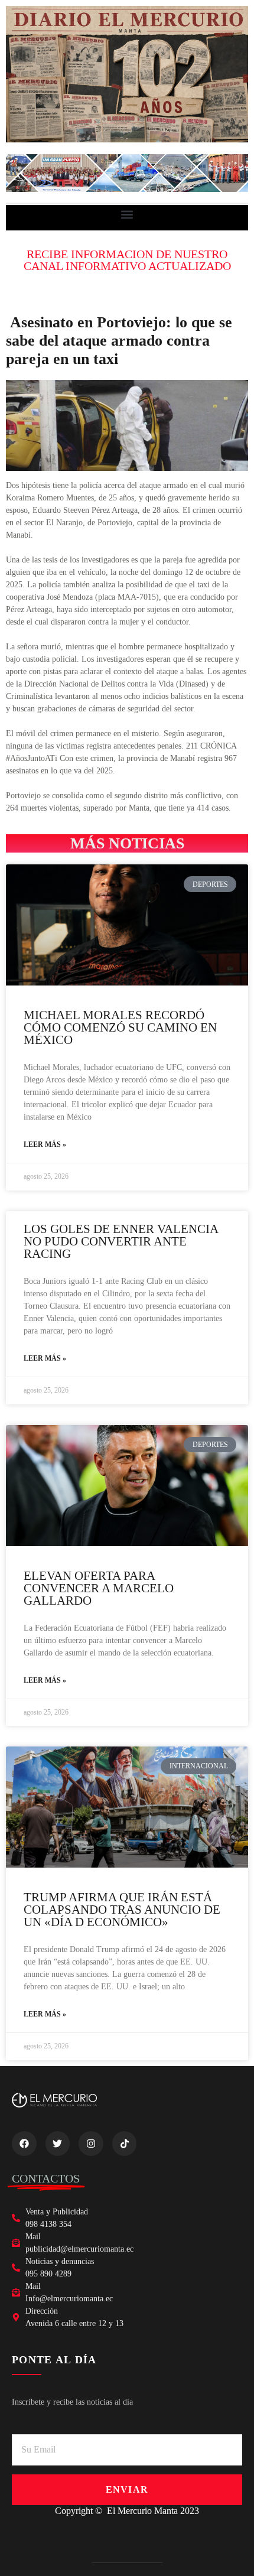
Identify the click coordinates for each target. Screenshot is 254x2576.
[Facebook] (24, 2144)
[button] (127, 215)
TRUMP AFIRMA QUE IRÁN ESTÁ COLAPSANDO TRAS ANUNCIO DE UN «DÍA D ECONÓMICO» (122, 1910)
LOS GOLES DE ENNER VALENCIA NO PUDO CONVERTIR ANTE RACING (121, 1241)
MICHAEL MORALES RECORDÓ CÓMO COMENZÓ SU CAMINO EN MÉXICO (120, 1027)
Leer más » (45, 1144)
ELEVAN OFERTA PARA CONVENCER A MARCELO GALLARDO (99, 1588)
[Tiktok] (125, 2144)
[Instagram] (91, 2144)
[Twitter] (58, 2144)
